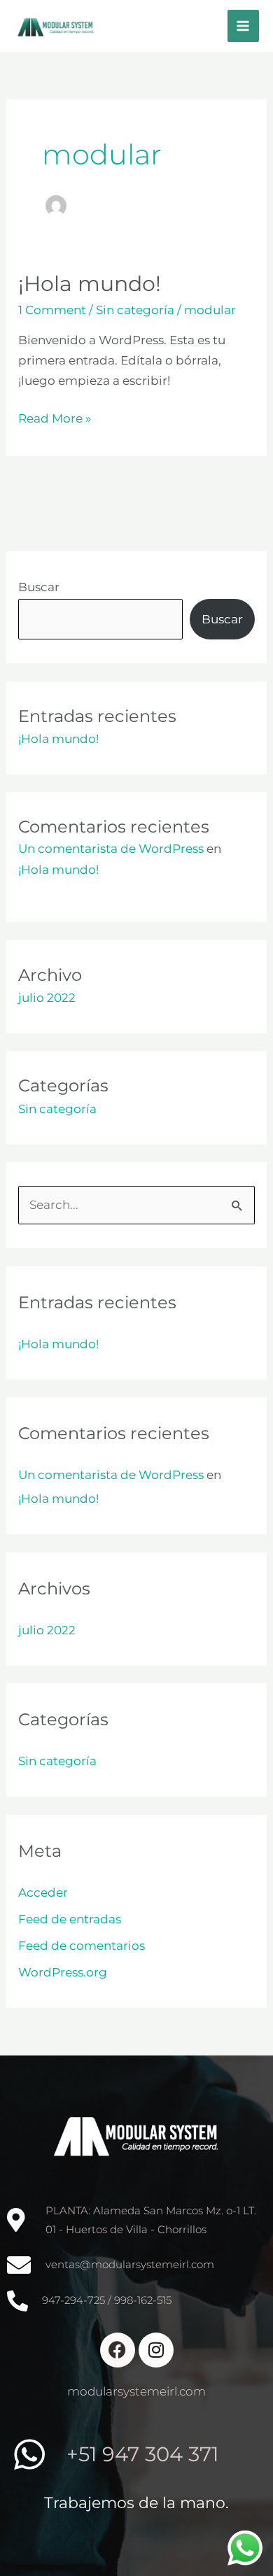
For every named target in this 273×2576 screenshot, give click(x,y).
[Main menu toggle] (244, 26)
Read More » (55, 417)
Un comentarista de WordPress (111, 849)
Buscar (39, 587)
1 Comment (52, 310)
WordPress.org (63, 1972)
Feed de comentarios (82, 1946)
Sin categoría (135, 310)
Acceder (43, 1892)
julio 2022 (47, 998)
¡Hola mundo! (90, 284)
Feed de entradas (70, 1919)
